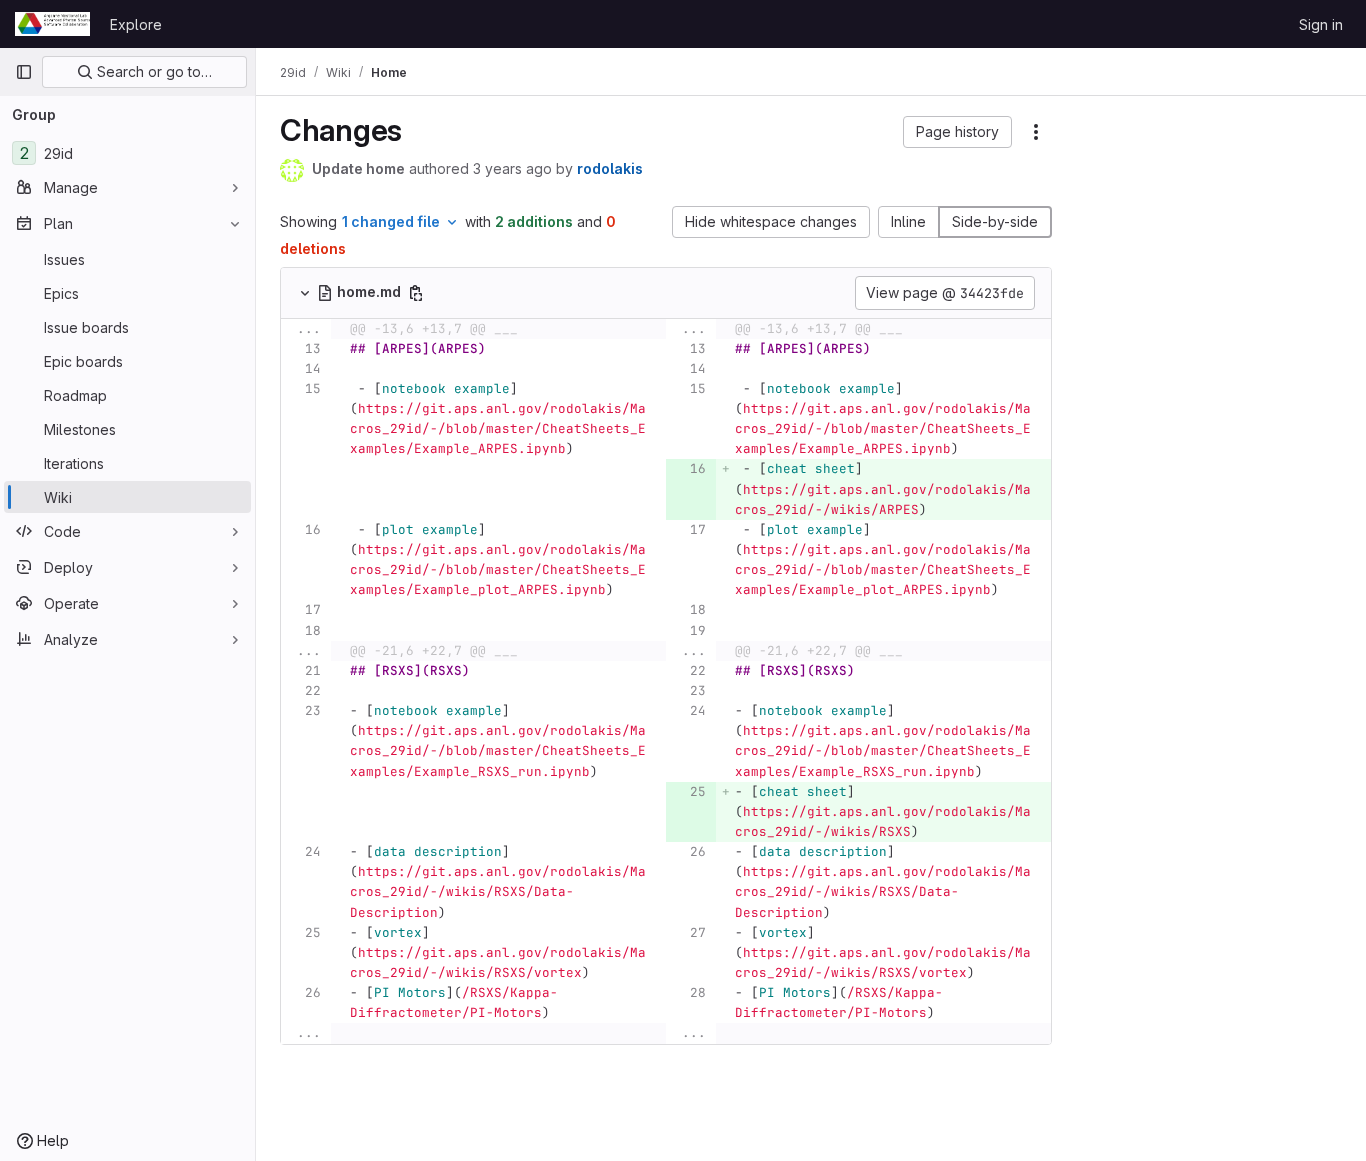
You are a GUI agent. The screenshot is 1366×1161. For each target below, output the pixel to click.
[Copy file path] (416, 293)
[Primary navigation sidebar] (24, 72)
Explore (136, 24)
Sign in (1321, 24)
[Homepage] (52, 24)
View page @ (945, 293)
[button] (957, 132)
